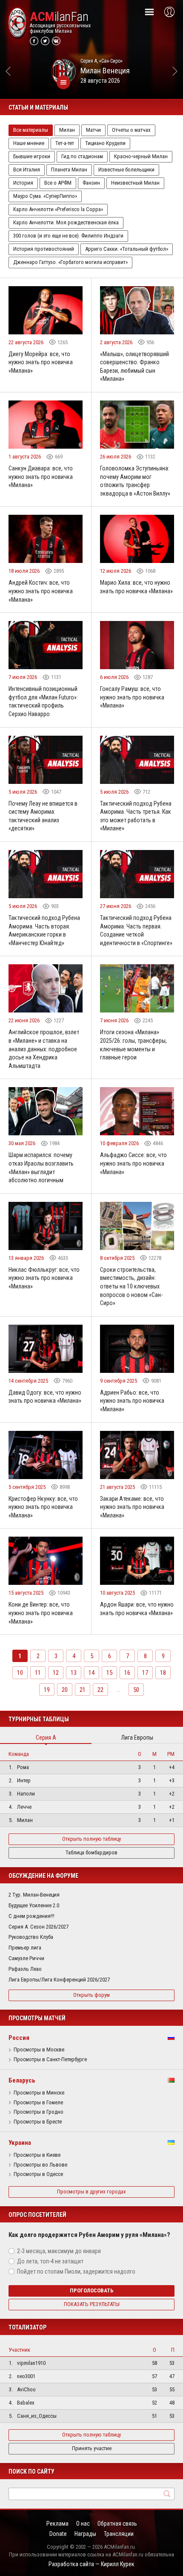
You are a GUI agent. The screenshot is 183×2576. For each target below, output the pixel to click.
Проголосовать (92, 2290)
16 (127, 1673)
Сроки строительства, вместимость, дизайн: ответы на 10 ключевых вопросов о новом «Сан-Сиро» (131, 1286)
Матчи (93, 130)
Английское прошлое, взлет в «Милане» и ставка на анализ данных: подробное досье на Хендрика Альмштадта (44, 1049)
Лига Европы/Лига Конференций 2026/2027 (59, 1980)
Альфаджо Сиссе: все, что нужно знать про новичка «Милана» (133, 1163)
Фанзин (91, 183)
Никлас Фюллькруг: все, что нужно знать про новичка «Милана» (44, 1278)
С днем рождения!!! (31, 1916)
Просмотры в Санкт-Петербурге (50, 2060)
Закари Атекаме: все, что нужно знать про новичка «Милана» (132, 1507)
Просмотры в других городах (91, 2192)
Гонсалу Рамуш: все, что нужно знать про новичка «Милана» (132, 697)
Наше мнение (29, 143)
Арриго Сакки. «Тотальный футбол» (127, 249)
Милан (67, 130)
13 (74, 1673)
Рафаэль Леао (25, 1969)
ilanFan (59, 17)
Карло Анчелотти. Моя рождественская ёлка (66, 222)
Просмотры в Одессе (38, 2174)
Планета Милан (69, 170)
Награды (85, 2534)
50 (136, 1690)
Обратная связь (117, 2524)
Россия (19, 2038)
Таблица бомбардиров (91, 1852)
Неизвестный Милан (135, 183)
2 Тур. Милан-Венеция (34, 1895)
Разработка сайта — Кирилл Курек (91, 2564)
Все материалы (31, 130)
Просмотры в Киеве (37, 2155)
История (23, 183)
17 (145, 1673)
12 (56, 1673)
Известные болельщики (126, 170)
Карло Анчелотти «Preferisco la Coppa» (58, 209)
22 (100, 1690)
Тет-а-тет (65, 143)
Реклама (57, 2524)
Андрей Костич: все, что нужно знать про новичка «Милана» (41, 591)
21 (83, 1690)
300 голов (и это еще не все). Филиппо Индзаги (68, 236)
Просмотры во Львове (40, 2165)
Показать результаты (92, 2304)
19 (47, 1690)
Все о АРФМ (58, 183)
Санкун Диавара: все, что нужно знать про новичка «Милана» (41, 477)
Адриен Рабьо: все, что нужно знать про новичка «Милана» (132, 1401)
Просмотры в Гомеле (38, 2103)
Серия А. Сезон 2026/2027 (39, 1927)
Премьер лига (25, 1948)
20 (65, 1690)
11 (38, 1673)
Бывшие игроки (32, 156)
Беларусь (22, 2080)
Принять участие (92, 2448)
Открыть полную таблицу (91, 1839)
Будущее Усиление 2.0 (34, 1905)
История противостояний (44, 249)
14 (91, 1673)
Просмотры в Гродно (39, 2112)
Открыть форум (91, 1995)
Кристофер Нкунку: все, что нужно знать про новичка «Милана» (43, 1507)
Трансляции (119, 2534)
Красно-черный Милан (141, 156)
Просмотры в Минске (39, 2093)
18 (163, 1673)
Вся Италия (27, 170)
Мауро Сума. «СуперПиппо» (45, 196)
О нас (83, 2524)
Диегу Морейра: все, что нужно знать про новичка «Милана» (41, 362)
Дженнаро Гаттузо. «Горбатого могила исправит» (70, 262)
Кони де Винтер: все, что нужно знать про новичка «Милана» (41, 1613)
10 (20, 1673)
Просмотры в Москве (39, 2050)
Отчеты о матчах (131, 130)
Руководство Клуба (31, 1937)
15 (109, 1673)
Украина (20, 2143)
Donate (58, 2534)
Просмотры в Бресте (38, 2122)
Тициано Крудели (105, 143)
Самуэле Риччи (26, 1958)
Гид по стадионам (82, 156)
